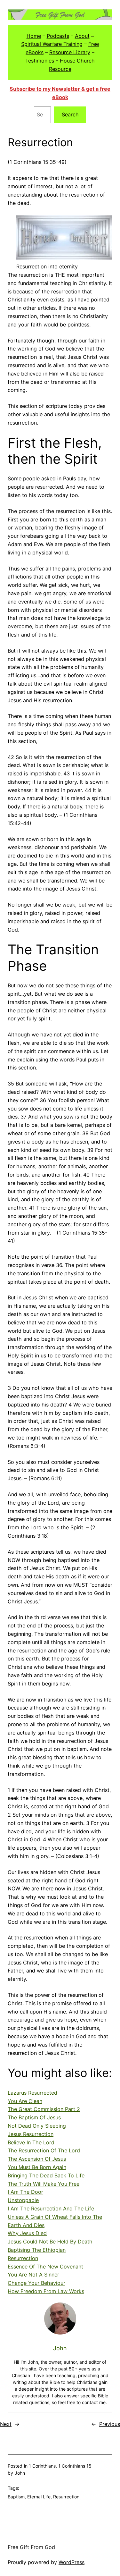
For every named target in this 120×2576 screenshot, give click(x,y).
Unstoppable (23, 2200)
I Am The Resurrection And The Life (51, 2209)
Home (34, 36)
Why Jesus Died (27, 2233)
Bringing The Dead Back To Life (46, 2175)
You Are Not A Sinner (33, 2275)
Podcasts (58, 36)
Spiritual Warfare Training (52, 44)
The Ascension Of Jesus (37, 2159)
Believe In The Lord (31, 2142)
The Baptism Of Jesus (34, 2117)
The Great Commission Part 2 (44, 2109)
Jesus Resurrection (31, 2134)
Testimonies (40, 61)
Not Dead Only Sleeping (37, 2126)
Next (6, 2424)
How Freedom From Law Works (46, 2291)
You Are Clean (25, 2101)
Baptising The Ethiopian (37, 2250)
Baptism (16, 2497)
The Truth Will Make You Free (44, 2184)
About (82, 36)
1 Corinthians (42, 2466)
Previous (110, 2424)
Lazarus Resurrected (32, 2093)
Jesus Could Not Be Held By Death (50, 2242)
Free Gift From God (31, 2547)
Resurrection (23, 2258)
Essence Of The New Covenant (45, 2267)
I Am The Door (25, 2192)
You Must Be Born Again (37, 2167)
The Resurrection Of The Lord (44, 2150)
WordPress (72, 2562)
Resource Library (70, 52)
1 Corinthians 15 (75, 2466)
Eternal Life (39, 2497)
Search (70, 114)
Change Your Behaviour (36, 2283)
